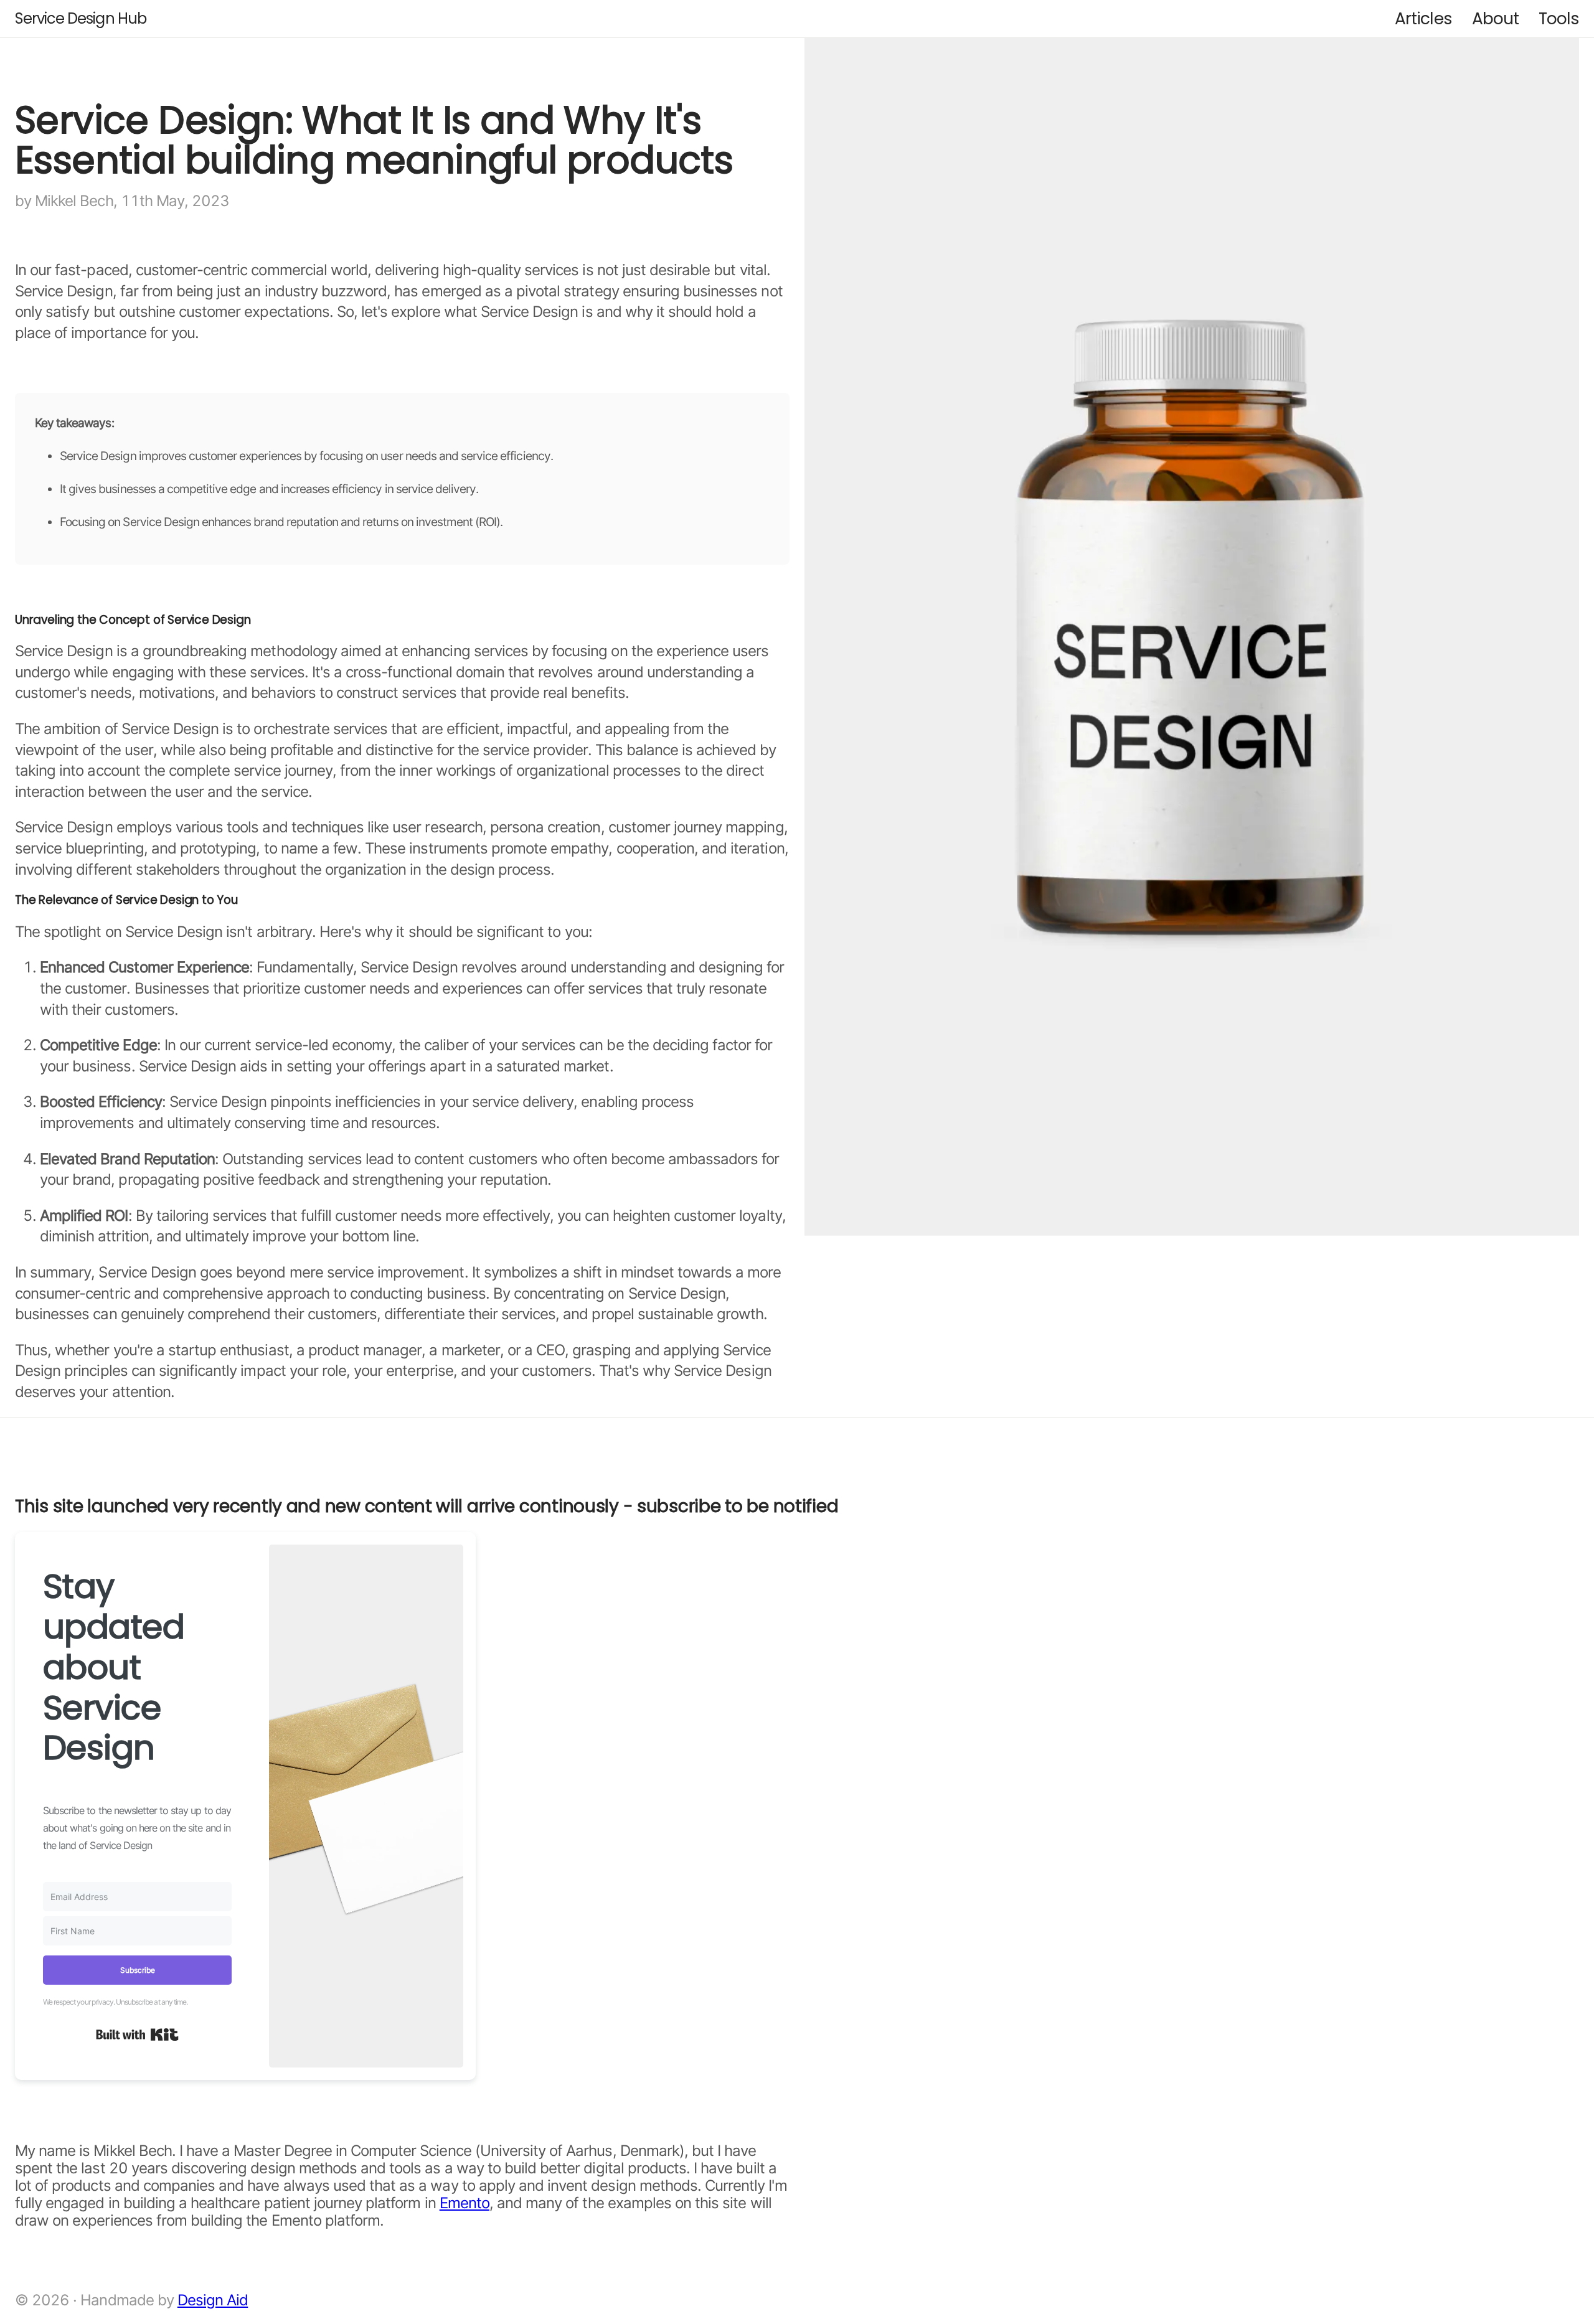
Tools (1559, 18)
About (1495, 18)
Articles (1423, 18)
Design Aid (213, 2300)
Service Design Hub (81, 18)
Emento (465, 2203)
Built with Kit (137, 2035)
